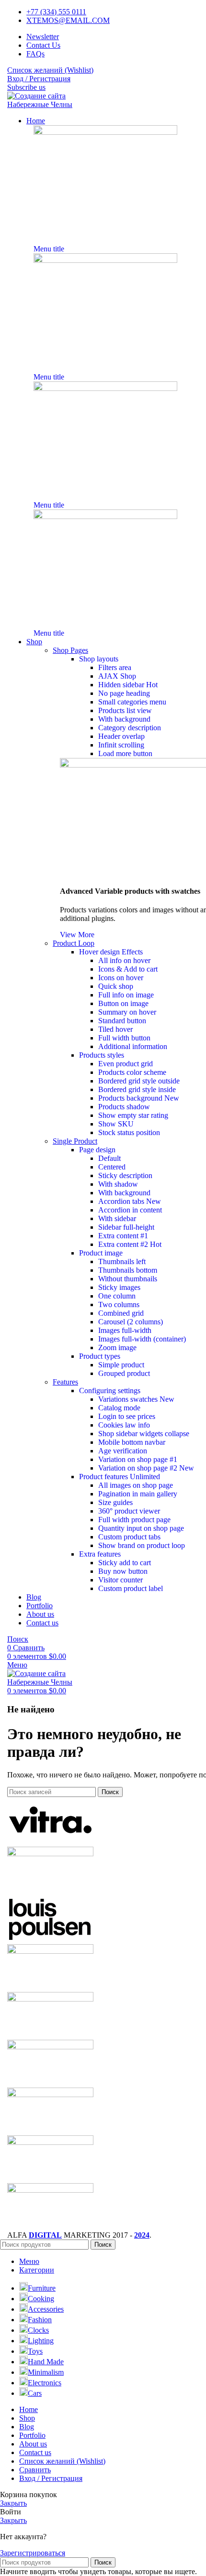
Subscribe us (26, 87)
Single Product (75, 1141)
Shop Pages (70, 650)
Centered (112, 1167)
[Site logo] (54, 104)
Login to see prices (127, 1416)
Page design (97, 1150)
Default (109, 1158)
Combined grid (121, 1313)
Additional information (133, 1046)
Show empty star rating (133, 1115)
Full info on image (126, 995)
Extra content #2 (130, 1244)
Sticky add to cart (125, 1563)
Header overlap (121, 736)
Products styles (102, 1055)
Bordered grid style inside (137, 1089)
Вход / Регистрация (51, 2478)
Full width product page (134, 1520)
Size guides (115, 1502)
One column (117, 1296)
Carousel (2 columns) (131, 1322)
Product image (101, 1253)
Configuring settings (110, 1391)
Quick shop (116, 986)
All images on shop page (136, 1485)
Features (65, 1382)
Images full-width (125, 1330)
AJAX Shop (117, 676)
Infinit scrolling (121, 745)
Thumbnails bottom (128, 1270)
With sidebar (117, 1218)
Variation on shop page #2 (146, 1468)
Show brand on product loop (142, 1545)
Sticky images (119, 1287)
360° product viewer (129, 1511)
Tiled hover (115, 1029)
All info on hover (124, 960)
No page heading (124, 693)
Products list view (125, 710)
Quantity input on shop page (141, 1528)
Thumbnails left (122, 1261)
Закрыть (13, 2503)
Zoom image (117, 1348)
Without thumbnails (128, 1279)
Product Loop (74, 943)
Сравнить (35, 2470)
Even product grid (126, 1064)
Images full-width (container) (142, 1339)
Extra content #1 (123, 1236)
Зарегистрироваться (33, 2553)
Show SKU (116, 1124)
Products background (139, 1098)
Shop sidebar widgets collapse (144, 1434)
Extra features (100, 1554)
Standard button (122, 1021)
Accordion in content (130, 1210)
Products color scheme (132, 1072)
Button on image (123, 1003)
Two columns (119, 1304)
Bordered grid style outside (139, 1081)
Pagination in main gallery (138, 1494)
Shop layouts (99, 659)
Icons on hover (121, 978)
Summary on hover (127, 1012)
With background (124, 719)
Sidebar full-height (126, 1227)
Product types (100, 1356)
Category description (130, 728)
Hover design (111, 952)
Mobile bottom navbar (132, 1442)
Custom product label (131, 1588)
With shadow (118, 1184)
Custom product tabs (129, 1537)
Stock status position (129, 1132)
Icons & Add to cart (128, 969)
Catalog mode (119, 1408)
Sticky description (125, 1175)
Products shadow (124, 1107)
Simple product (121, 1365)
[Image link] (105, 132)
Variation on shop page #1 (138, 1459)
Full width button (124, 1038)
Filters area (115, 667)
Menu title (49, 249)
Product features (120, 1477)
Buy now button (123, 1571)
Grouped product (124, 1373)
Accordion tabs (130, 1201)
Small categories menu (132, 702)
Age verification (123, 1451)
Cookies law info (124, 1425)
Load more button (125, 753)
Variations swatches (136, 1399)
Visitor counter (120, 1580)
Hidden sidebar (128, 685)
